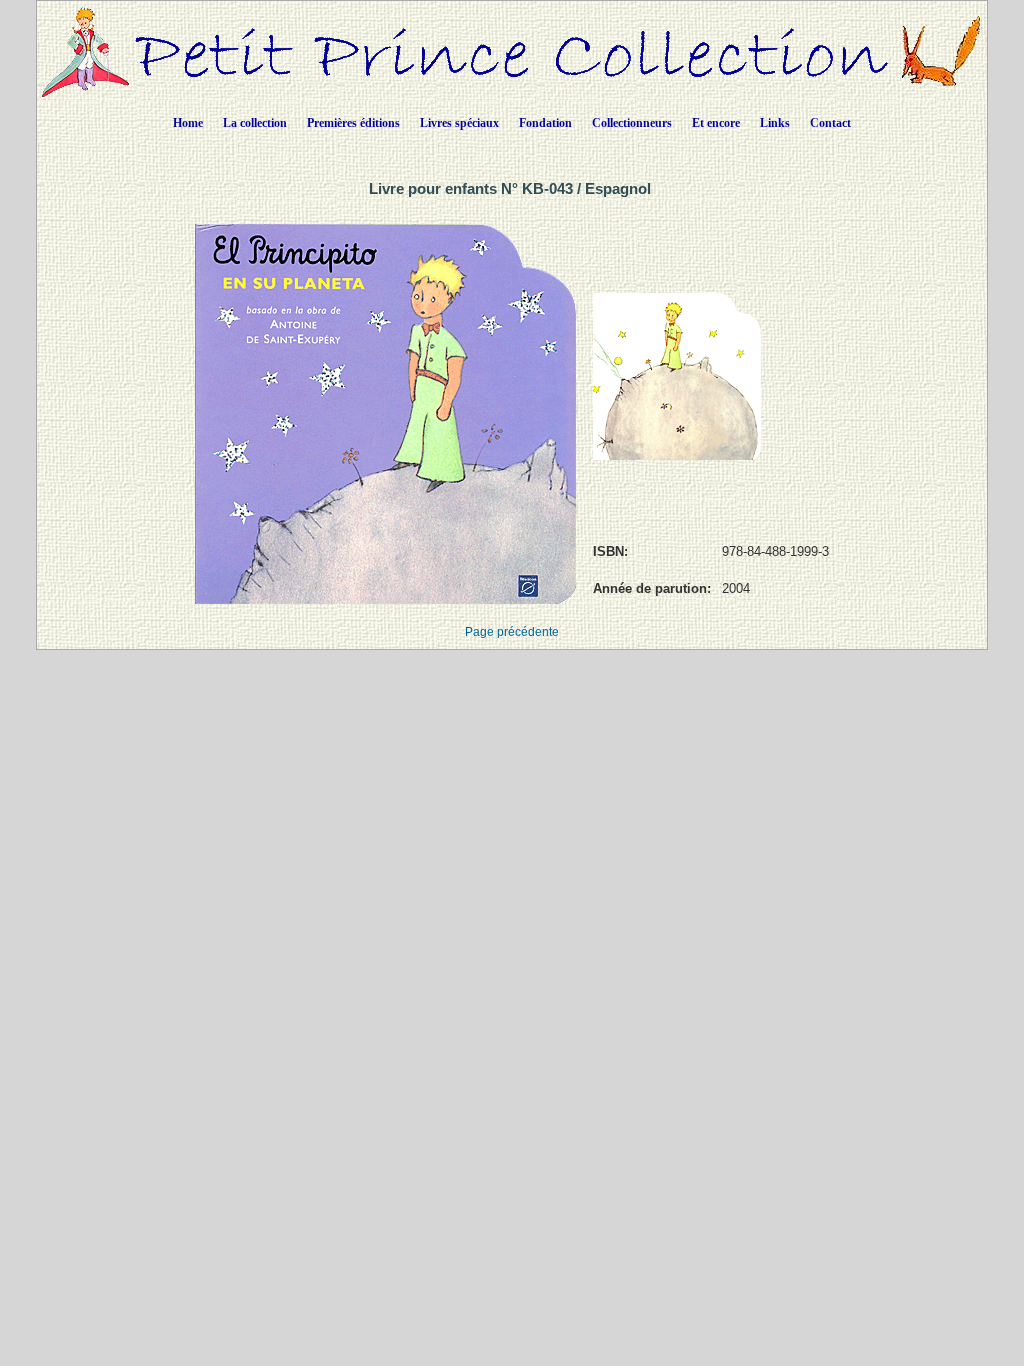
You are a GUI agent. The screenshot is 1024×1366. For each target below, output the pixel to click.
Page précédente (512, 632)
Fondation (545, 123)
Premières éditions (353, 123)
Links (775, 123)
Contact (830, 123)
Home (188, 123)
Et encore (716, 123)
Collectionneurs (632, 123)
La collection (255, 123)
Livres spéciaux (459, 123)
